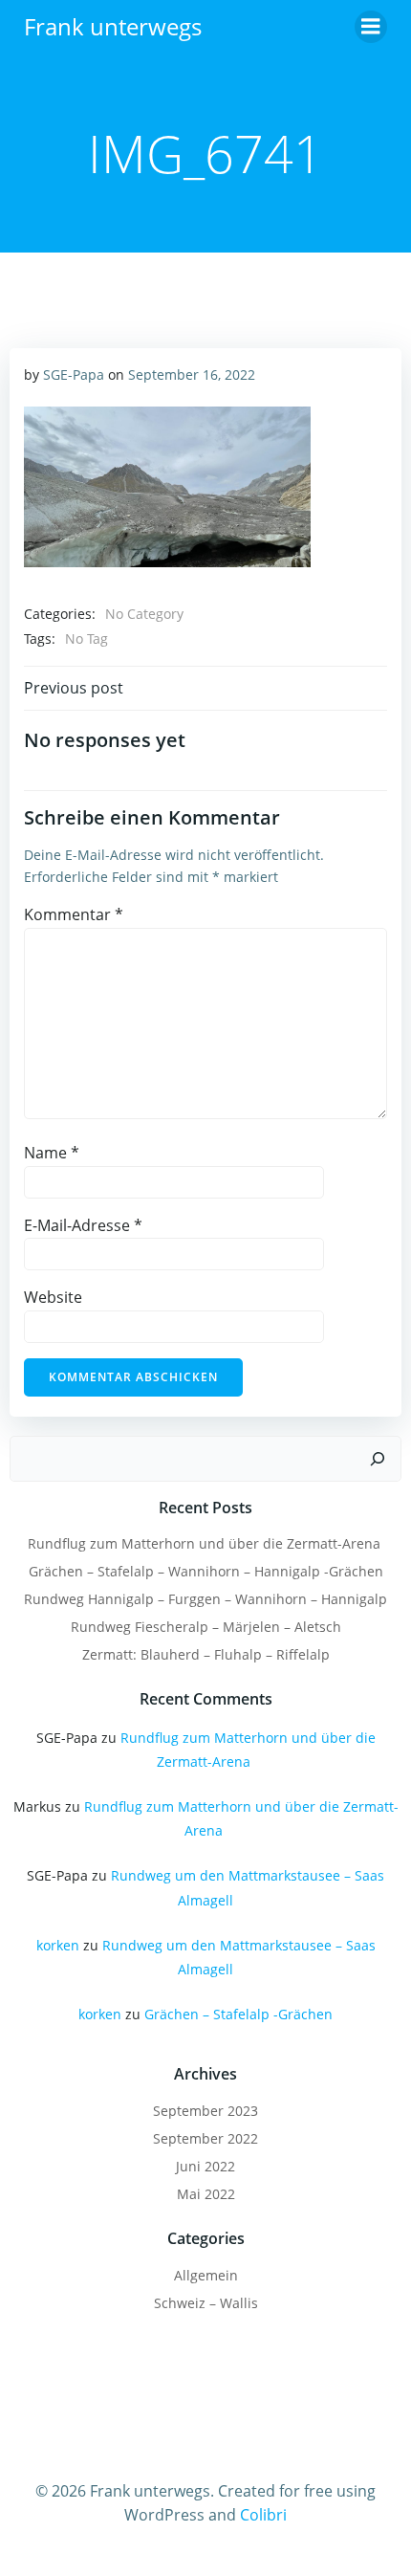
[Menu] (371, 27)
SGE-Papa (74, 374)
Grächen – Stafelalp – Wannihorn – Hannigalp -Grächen (206, 1571)
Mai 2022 (206, 2194)
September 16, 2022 (192, 374)
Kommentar (74, 914)
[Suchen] (378, 1459)
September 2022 (205, 2138)
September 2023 (205, 2111)
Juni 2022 (205, 2166)
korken (58, 1945)
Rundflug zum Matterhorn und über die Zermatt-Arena (206, 1543)
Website (53, 1297)
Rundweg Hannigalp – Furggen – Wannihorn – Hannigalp (205, 1599)
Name (52, 1153)
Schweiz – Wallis (206, 2303)
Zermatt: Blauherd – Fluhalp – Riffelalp (206, 1654)
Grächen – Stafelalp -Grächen (238, 2014)
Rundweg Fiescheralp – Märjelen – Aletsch (206, 1627)
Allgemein (206, 2275)
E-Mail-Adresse (83, 1225)
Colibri (263, 2515)
